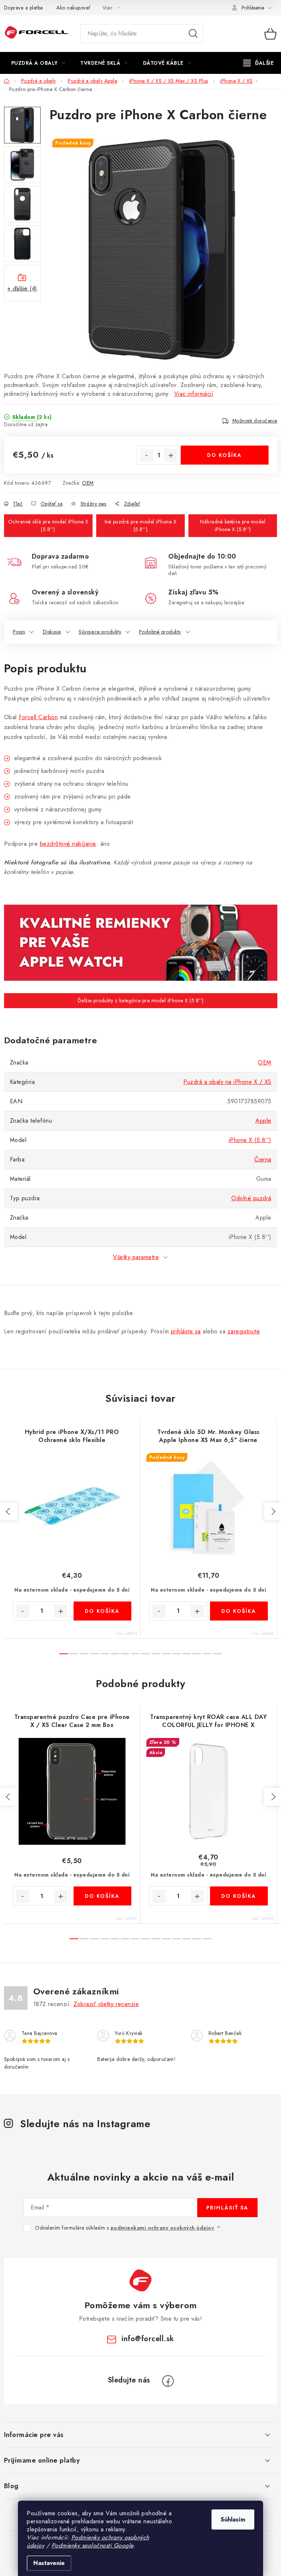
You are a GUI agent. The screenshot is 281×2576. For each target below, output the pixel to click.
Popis (19, 632)
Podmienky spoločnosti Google (92, 2545)
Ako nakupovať (74, 8)
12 (187, 1654)
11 (176, 1654)
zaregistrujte (244, 1331)
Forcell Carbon (38, 717)
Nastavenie (49, 2563)
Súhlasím (233, 2519)
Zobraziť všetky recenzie (106, 2004)
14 (207, 1654)
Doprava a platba (24, 8)
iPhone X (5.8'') (250, 1140)
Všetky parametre (136, 1257)
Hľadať (193, 34)
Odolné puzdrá (251, 1198)
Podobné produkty (160, 632)
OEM (88, 483)
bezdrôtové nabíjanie (68, 844)
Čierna (263, 1159)
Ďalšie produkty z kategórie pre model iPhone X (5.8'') (141, 1000)
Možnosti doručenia (255, 421)
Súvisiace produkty (100, 632)
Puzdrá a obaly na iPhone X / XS (227, 1082)
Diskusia (52, 632)
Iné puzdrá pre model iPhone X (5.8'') (141, 525)
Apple (263, 1121)
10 (166, 1654)
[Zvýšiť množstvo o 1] (171, 455)
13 (197, 1654)
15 (217, 1654)
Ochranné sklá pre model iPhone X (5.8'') (48, 525)
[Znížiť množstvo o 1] (147, 455)
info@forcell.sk (148, 2339)
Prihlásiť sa (227, 2208)
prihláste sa (186, 1331)
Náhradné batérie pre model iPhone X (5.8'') (233, 525)
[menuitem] (38, 63)
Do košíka (224, 455)
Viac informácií (194, 394)
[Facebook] (168, 2381)
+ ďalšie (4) (22, 288)
